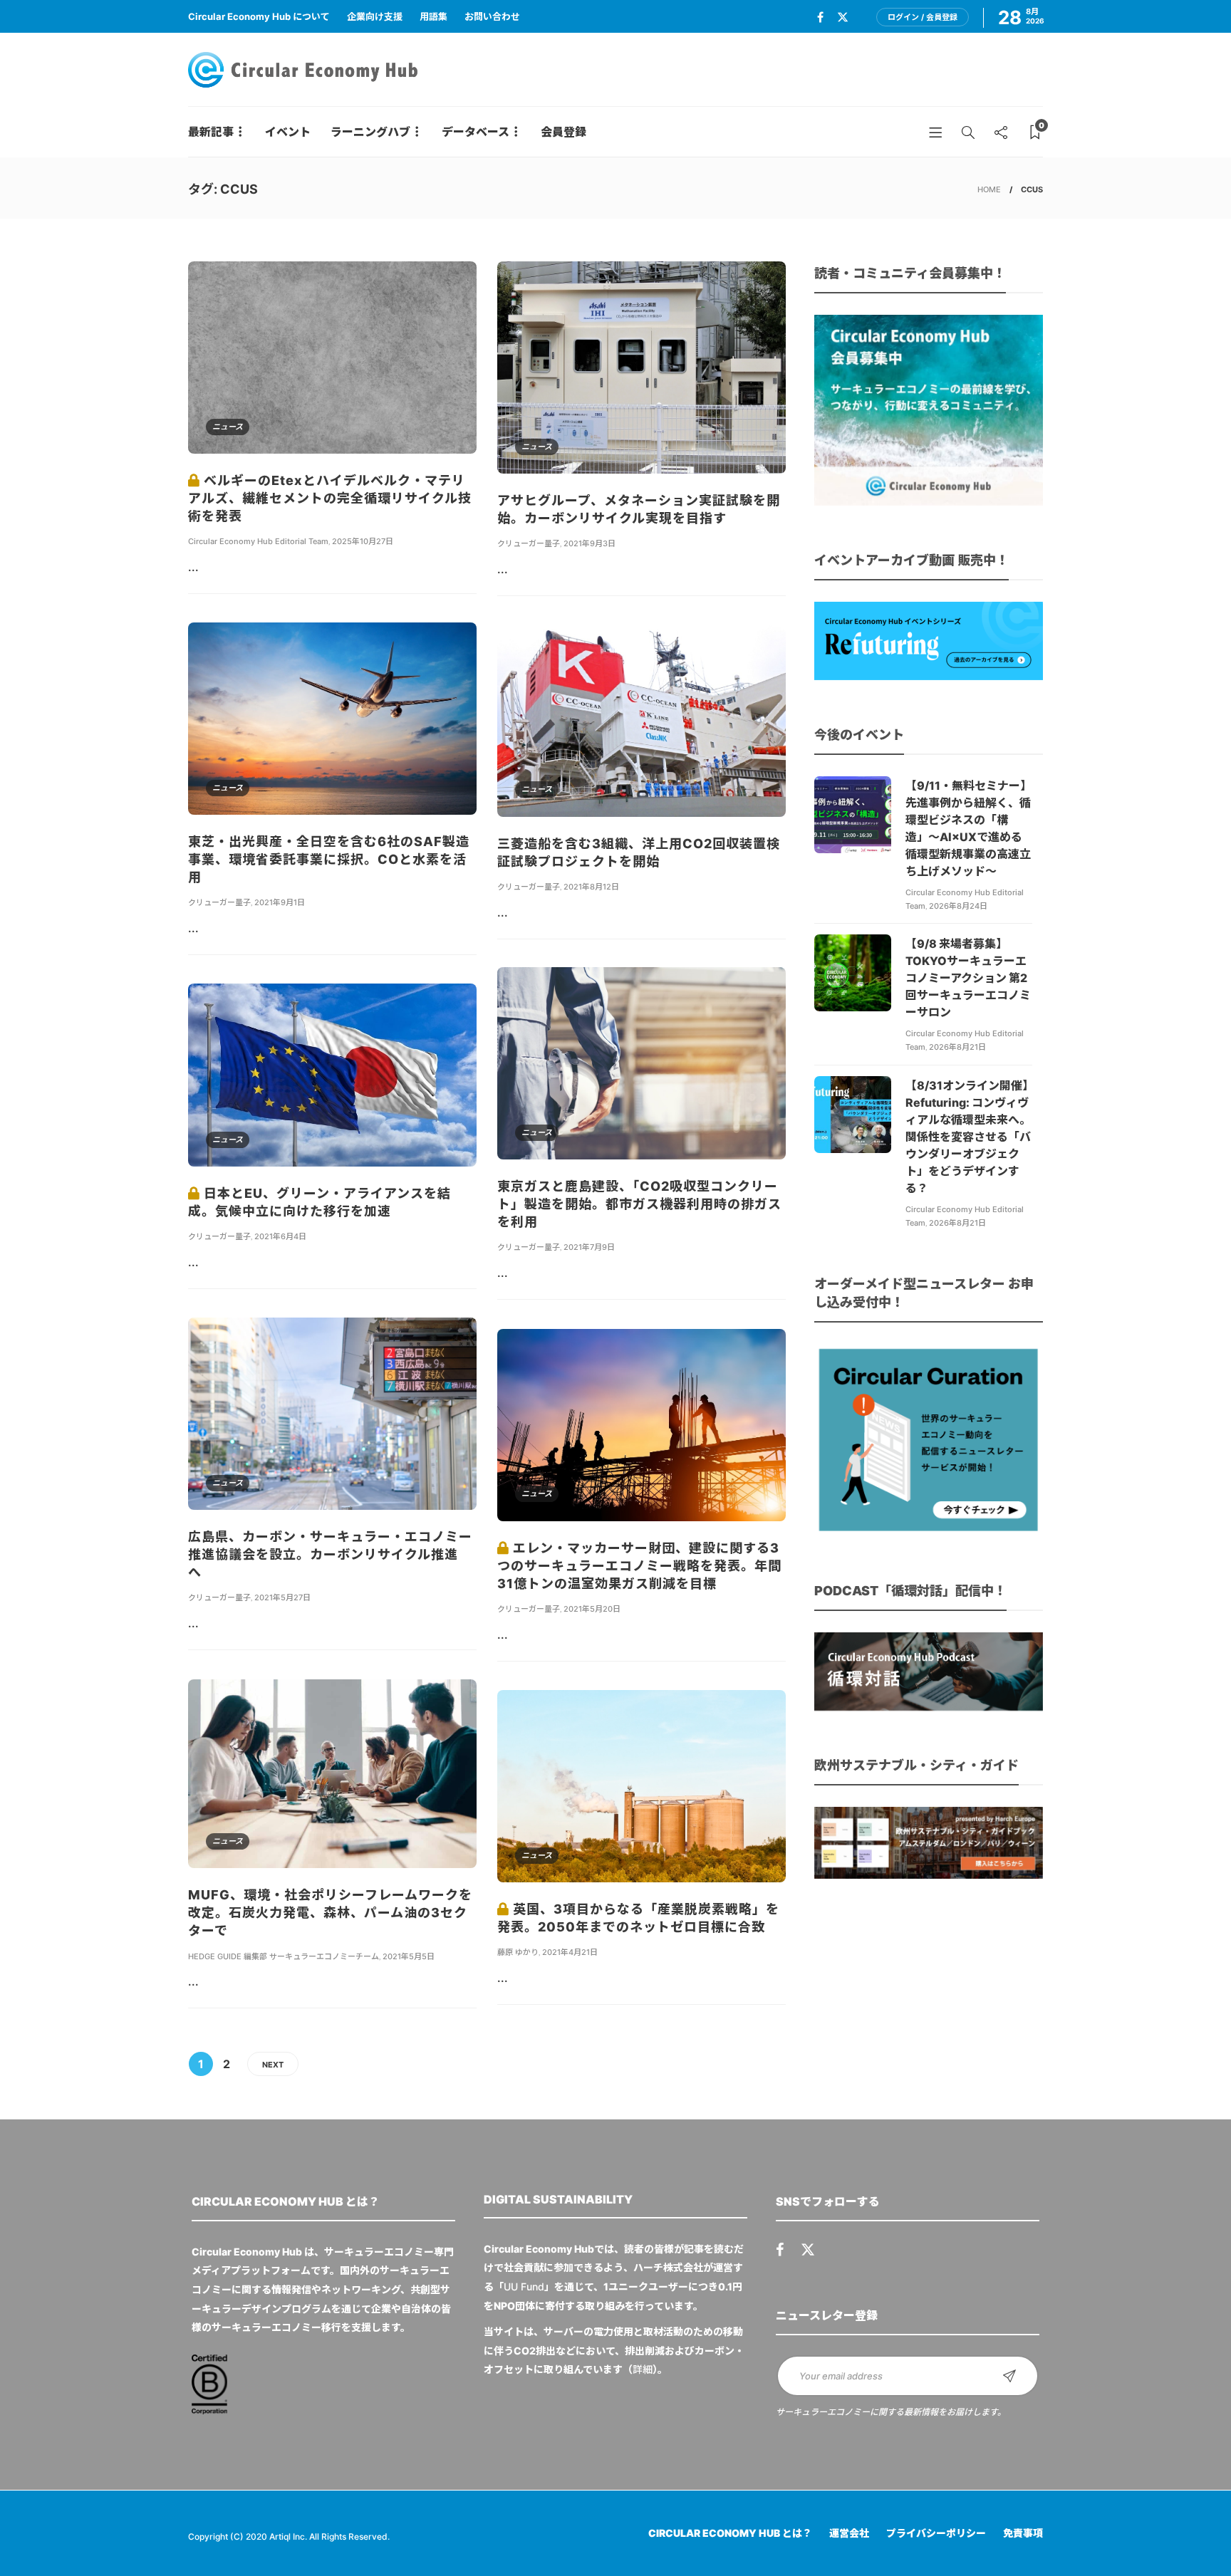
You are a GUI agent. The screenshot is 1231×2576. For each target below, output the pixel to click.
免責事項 (1023, 2533)
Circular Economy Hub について (259, 16)
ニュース (228, 427)
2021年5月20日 (592, 1609)
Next (273, 2065)
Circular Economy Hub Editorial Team (258, 541)
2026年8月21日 (957, 1047)
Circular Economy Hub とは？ (730, 2533)
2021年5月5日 (409, 1956)
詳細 (643, 2369)
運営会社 (849, 2533)
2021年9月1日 (280, 902)
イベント (288, 132)
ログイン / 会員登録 (923, 17)
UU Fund (524, 2286)
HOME (989, 189)
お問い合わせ (492, 16)
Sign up (1009, 2376)
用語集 (433, 16)
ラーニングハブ (370, 132)
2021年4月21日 (570, 1952)
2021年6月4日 (280, 1236)
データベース (476, 132)
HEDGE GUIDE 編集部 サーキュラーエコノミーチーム (284, 1956)
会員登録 (563, 132)
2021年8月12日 (591, 887)
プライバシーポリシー (936, 2533)
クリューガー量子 (529, 543)
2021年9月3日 (589, 543)
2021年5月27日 (282, 1597)
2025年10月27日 (363, 541)
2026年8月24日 (958, 906)
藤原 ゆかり (518, 1952)
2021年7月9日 (589, 1247)
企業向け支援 (375, 16)
